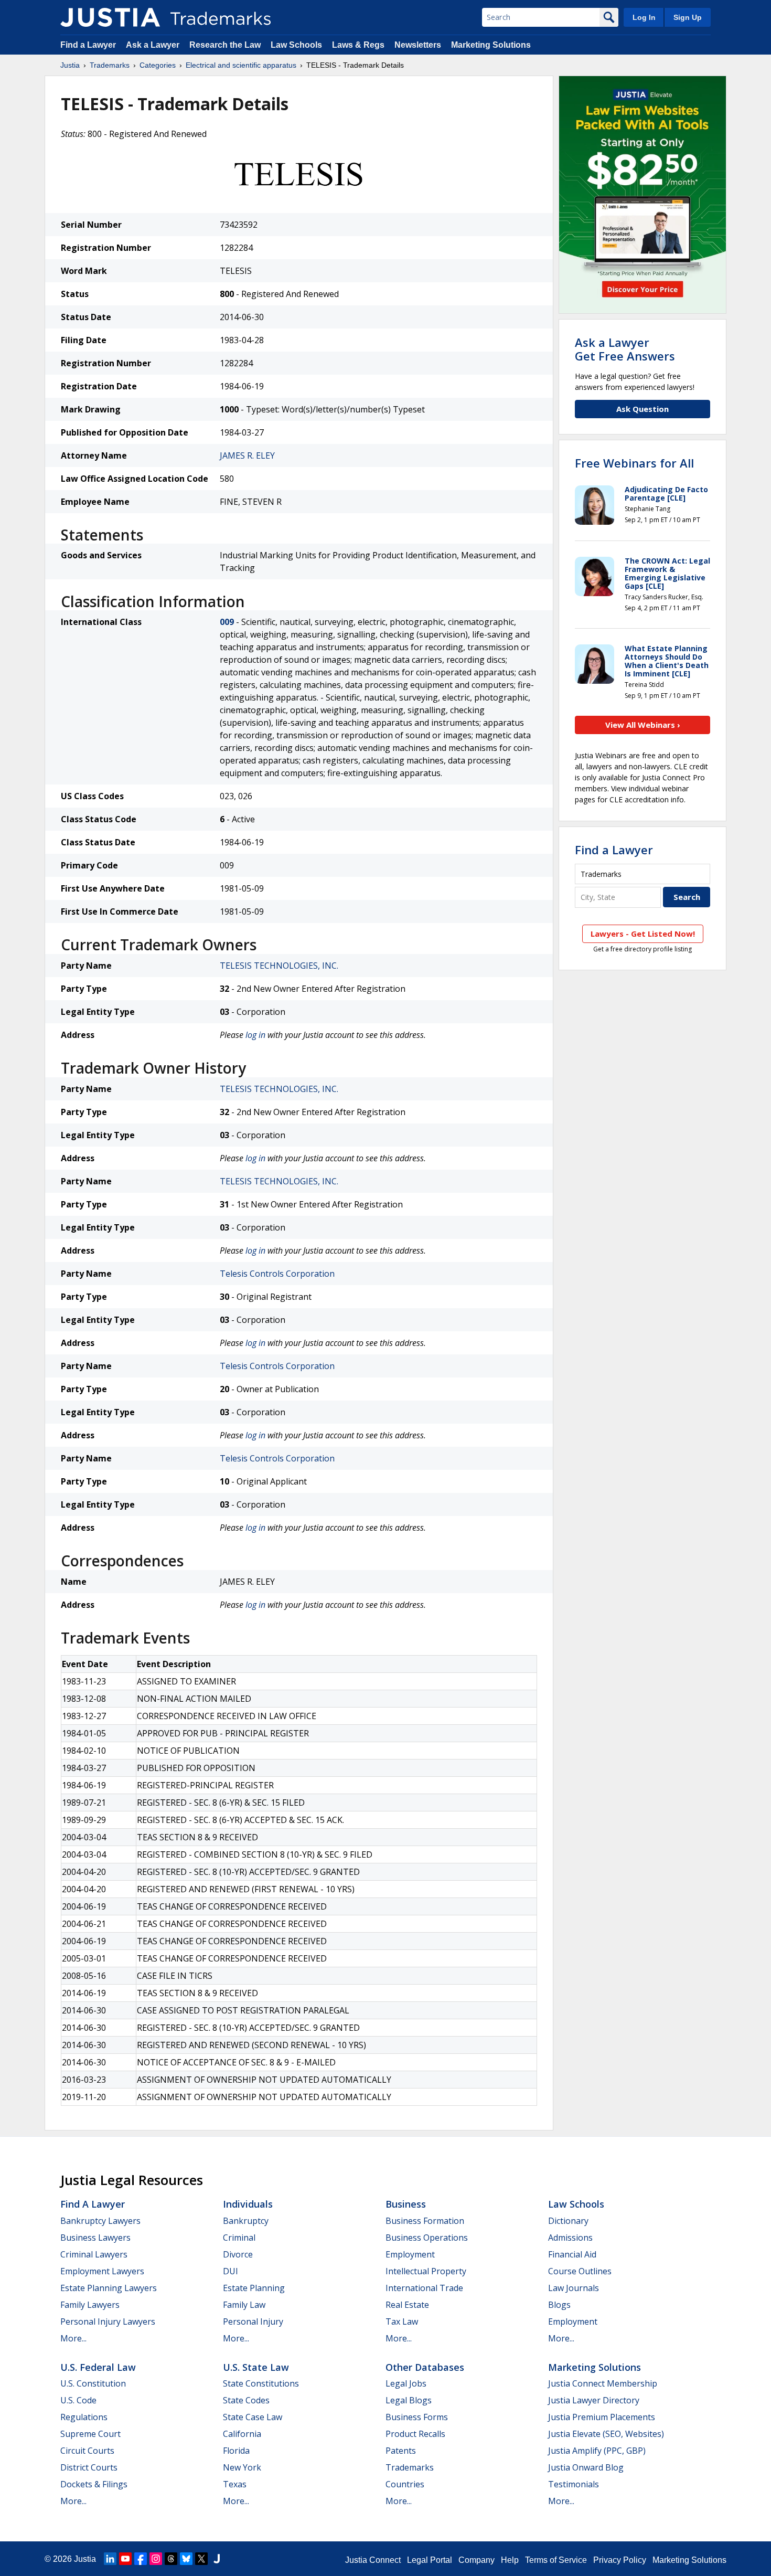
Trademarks (110, 65)
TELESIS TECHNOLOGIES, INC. (279, 966)
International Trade (424, 2288)
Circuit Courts (87, 2451)
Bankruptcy (246, 2221)
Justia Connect (373, 2560)
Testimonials (574, 2484)
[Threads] (171, 2559)
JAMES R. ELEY (247, 455)
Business (406, 2204)
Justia (70, 65)
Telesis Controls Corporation (277, 1274)
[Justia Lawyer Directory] (217, 2559)
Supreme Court (90, 2434)
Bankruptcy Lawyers (100, 2221)
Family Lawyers (90, 2305)
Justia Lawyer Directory (594, 2400)
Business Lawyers (95, 2238)
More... (73, 2338)
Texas (235, 2484)
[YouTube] (125, 2559)
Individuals (248, 2204)
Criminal (239, 2238)
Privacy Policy (620, 2560)
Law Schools (296, 45)
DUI (231, 2271)
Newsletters (418, 45)
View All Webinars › (643, 725)
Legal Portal (430, 2560)
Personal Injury (253, 2321)
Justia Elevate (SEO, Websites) (606, 2434)
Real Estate (407, 2305)
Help (510, 2560)
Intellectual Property (426, 2271)
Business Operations (427, 2238)
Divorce (238, 2254)
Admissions (570, 2238)
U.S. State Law (256, 2367)
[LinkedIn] (110, 2559)
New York (242, 2467)
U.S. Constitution (93, 2383)
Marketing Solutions (491, 45)
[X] (201, 2559)
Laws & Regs (358, 45)
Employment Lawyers (102, 2271)
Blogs (559, 2305)
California (242, 2434)
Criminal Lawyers (94, 2254)
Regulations (84, 2417)
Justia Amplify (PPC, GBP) (597, 2451)
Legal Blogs (409, 2400)
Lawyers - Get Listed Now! (643, 934)
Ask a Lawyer (153, 45)
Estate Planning (254, 2288)
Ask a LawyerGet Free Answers (625, 349)
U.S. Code (78, 2400)
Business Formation (425, 2221)
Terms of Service (556, 2560)
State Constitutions (261, 2383)
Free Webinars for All (634, 463)
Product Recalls (415, 2434)
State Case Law (253, 2417)
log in (255, 1035)
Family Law (244, 2305)
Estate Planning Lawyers (109, 2288)
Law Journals (574, 2288)
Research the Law (225, 45)
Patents (401, 2451)
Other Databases (425, 2367)
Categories (158, 65)
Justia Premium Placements (602, 2417)
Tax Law (402, 2321)
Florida (236, 2451)
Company (476, 2560)
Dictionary (568, 2221)
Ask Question (642, 409)
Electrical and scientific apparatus (241, 65)
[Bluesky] (186, 2559)
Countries (405, 2484)
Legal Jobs (406, 2383)
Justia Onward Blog (586, 2467)
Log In (644, 17)
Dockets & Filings (94, 2484)
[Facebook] (141, 2559)
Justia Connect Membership (603, 2383)
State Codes (246, 2400)
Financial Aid (572, 2254)
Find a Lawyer (88, 45)
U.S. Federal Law (98, 2367)
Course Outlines (580, 2271)
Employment (410, 2254)
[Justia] (110, 17)
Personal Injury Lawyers (108, 2321)
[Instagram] (156, 2559)
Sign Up (688, 17)
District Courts (89, 2467)
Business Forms (417, 2417)
